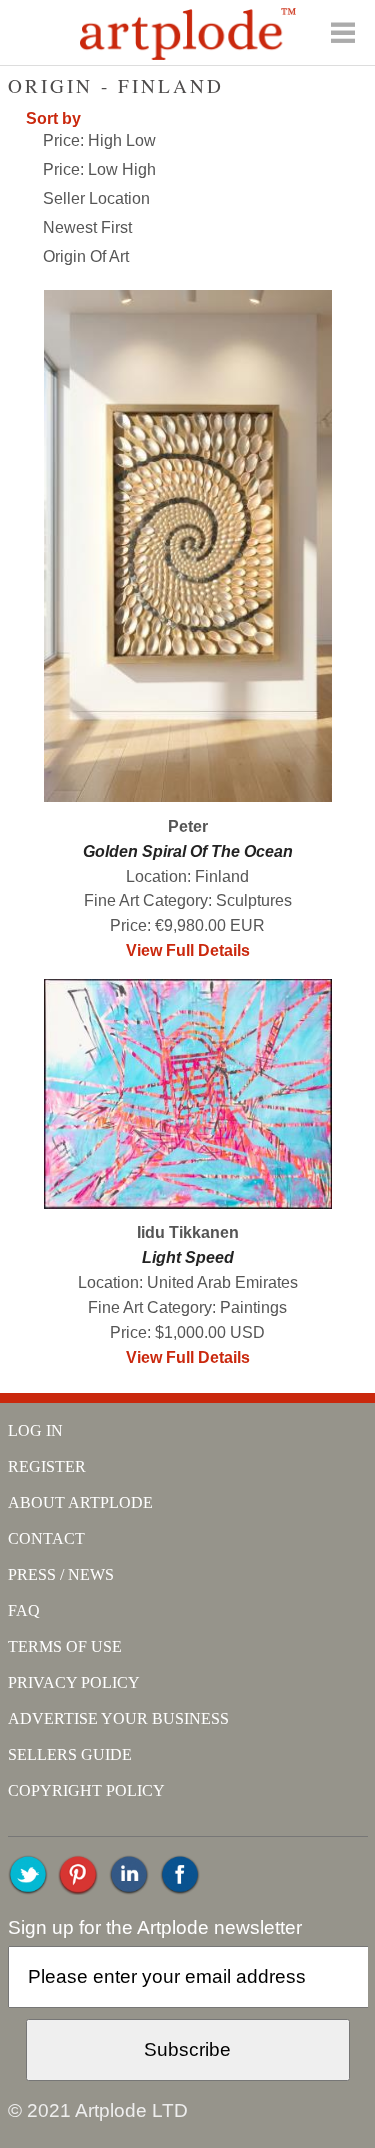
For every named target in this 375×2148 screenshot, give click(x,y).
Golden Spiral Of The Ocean (188, 851)
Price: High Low (99, 140)
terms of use (65, 1646)
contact (46, 1538)
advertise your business (118, 1718)
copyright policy (86, 1790)
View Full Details (188, 950)
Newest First (87, 227)
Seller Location (96, 198)
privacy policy (74, 1682)
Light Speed (188, 1257)
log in (35, 1430)
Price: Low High (99, 169)
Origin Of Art (86, 256)
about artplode (80, 1502)
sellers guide (70, 1754)
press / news (61, 1574)
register (47, 1466)
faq (24, 1610)
